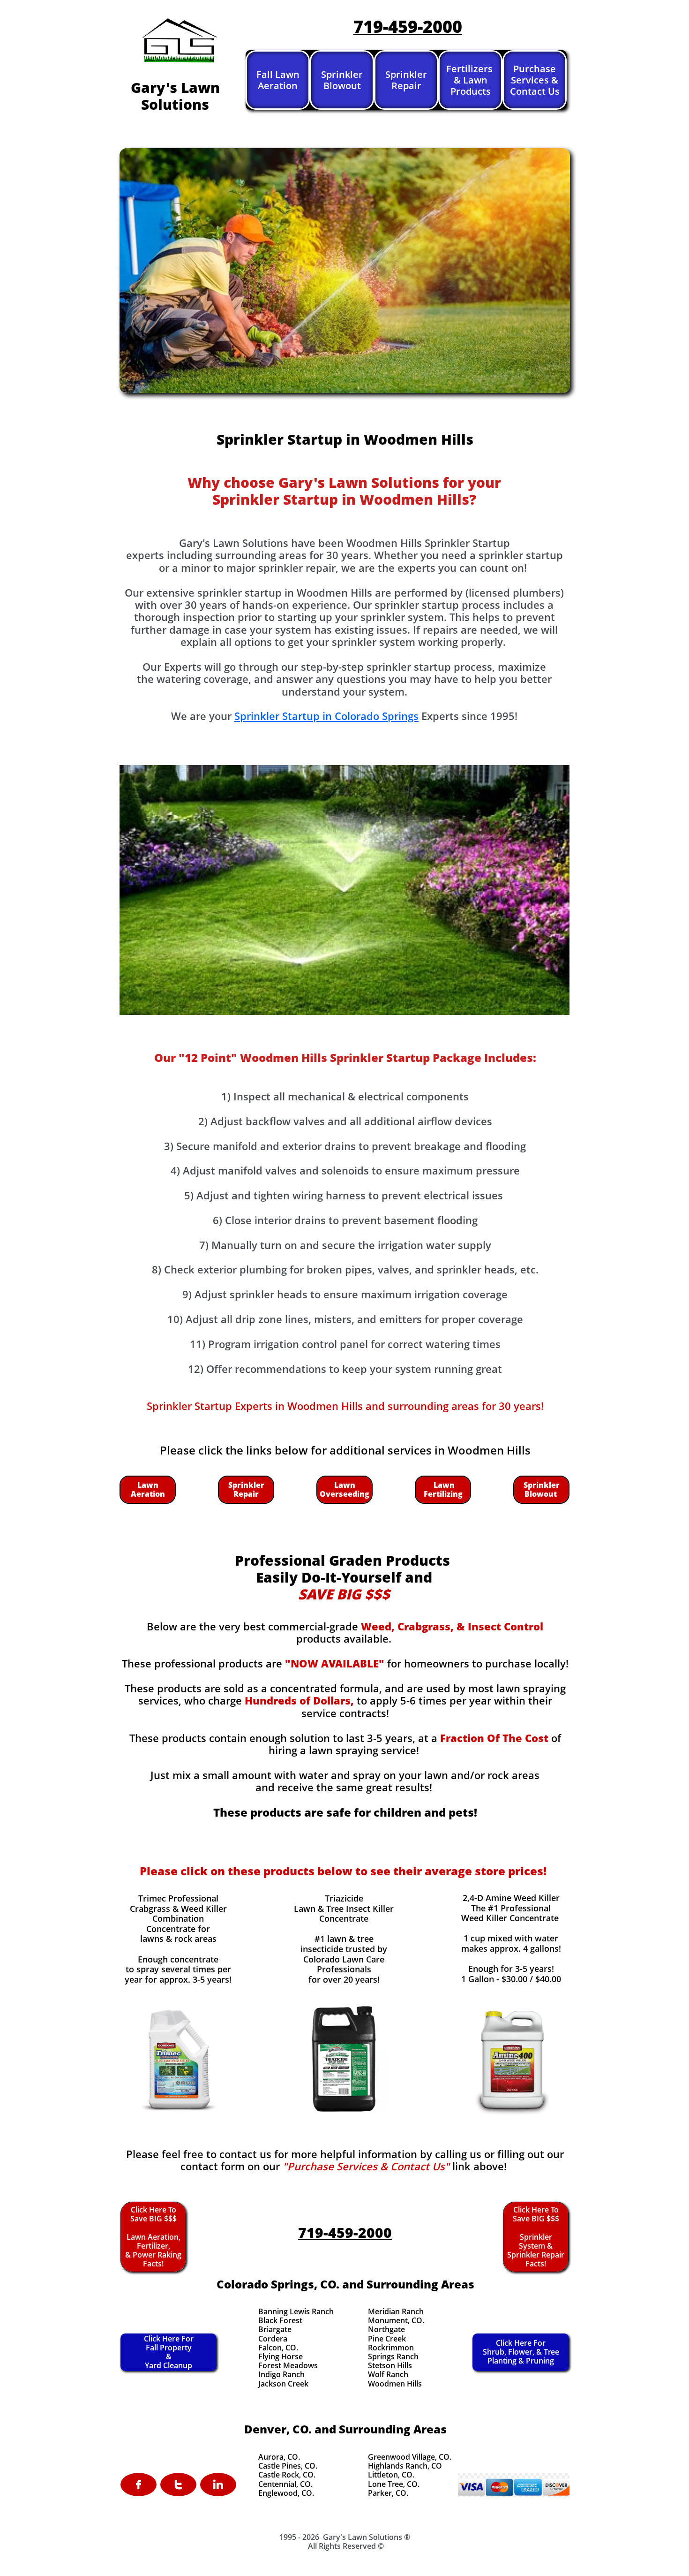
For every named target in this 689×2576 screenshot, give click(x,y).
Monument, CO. (396, 2320)
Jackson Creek (283, 2384)
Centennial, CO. (285, 2484)
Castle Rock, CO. (287, 2475)
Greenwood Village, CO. (410, 2457)
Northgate (386, 2329)
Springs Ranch (393, 2356)
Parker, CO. (388, 2493)
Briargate (275, 2329)
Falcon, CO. (278, 2348)
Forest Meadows (288, 2365)
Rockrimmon (391, 2348)
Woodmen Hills (395, 2384)
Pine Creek (387, 2339)
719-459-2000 (408, 27)
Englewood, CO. (286, 2493)
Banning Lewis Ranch (296, 2311)
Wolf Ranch (388, 2374)
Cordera (273, 2339)
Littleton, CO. (391, 2475)
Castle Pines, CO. (288, 2466)
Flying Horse (281, 2356)
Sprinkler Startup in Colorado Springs (326, 716)
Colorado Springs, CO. (278, 2284)
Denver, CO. (278, 2429)
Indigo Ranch (281, 2374)
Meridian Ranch (396, 2311)
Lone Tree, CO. (394, 2484)
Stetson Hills (390, 2365)
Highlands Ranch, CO (405, 2466)
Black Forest (280, 2320)
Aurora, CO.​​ (279, 2457)
